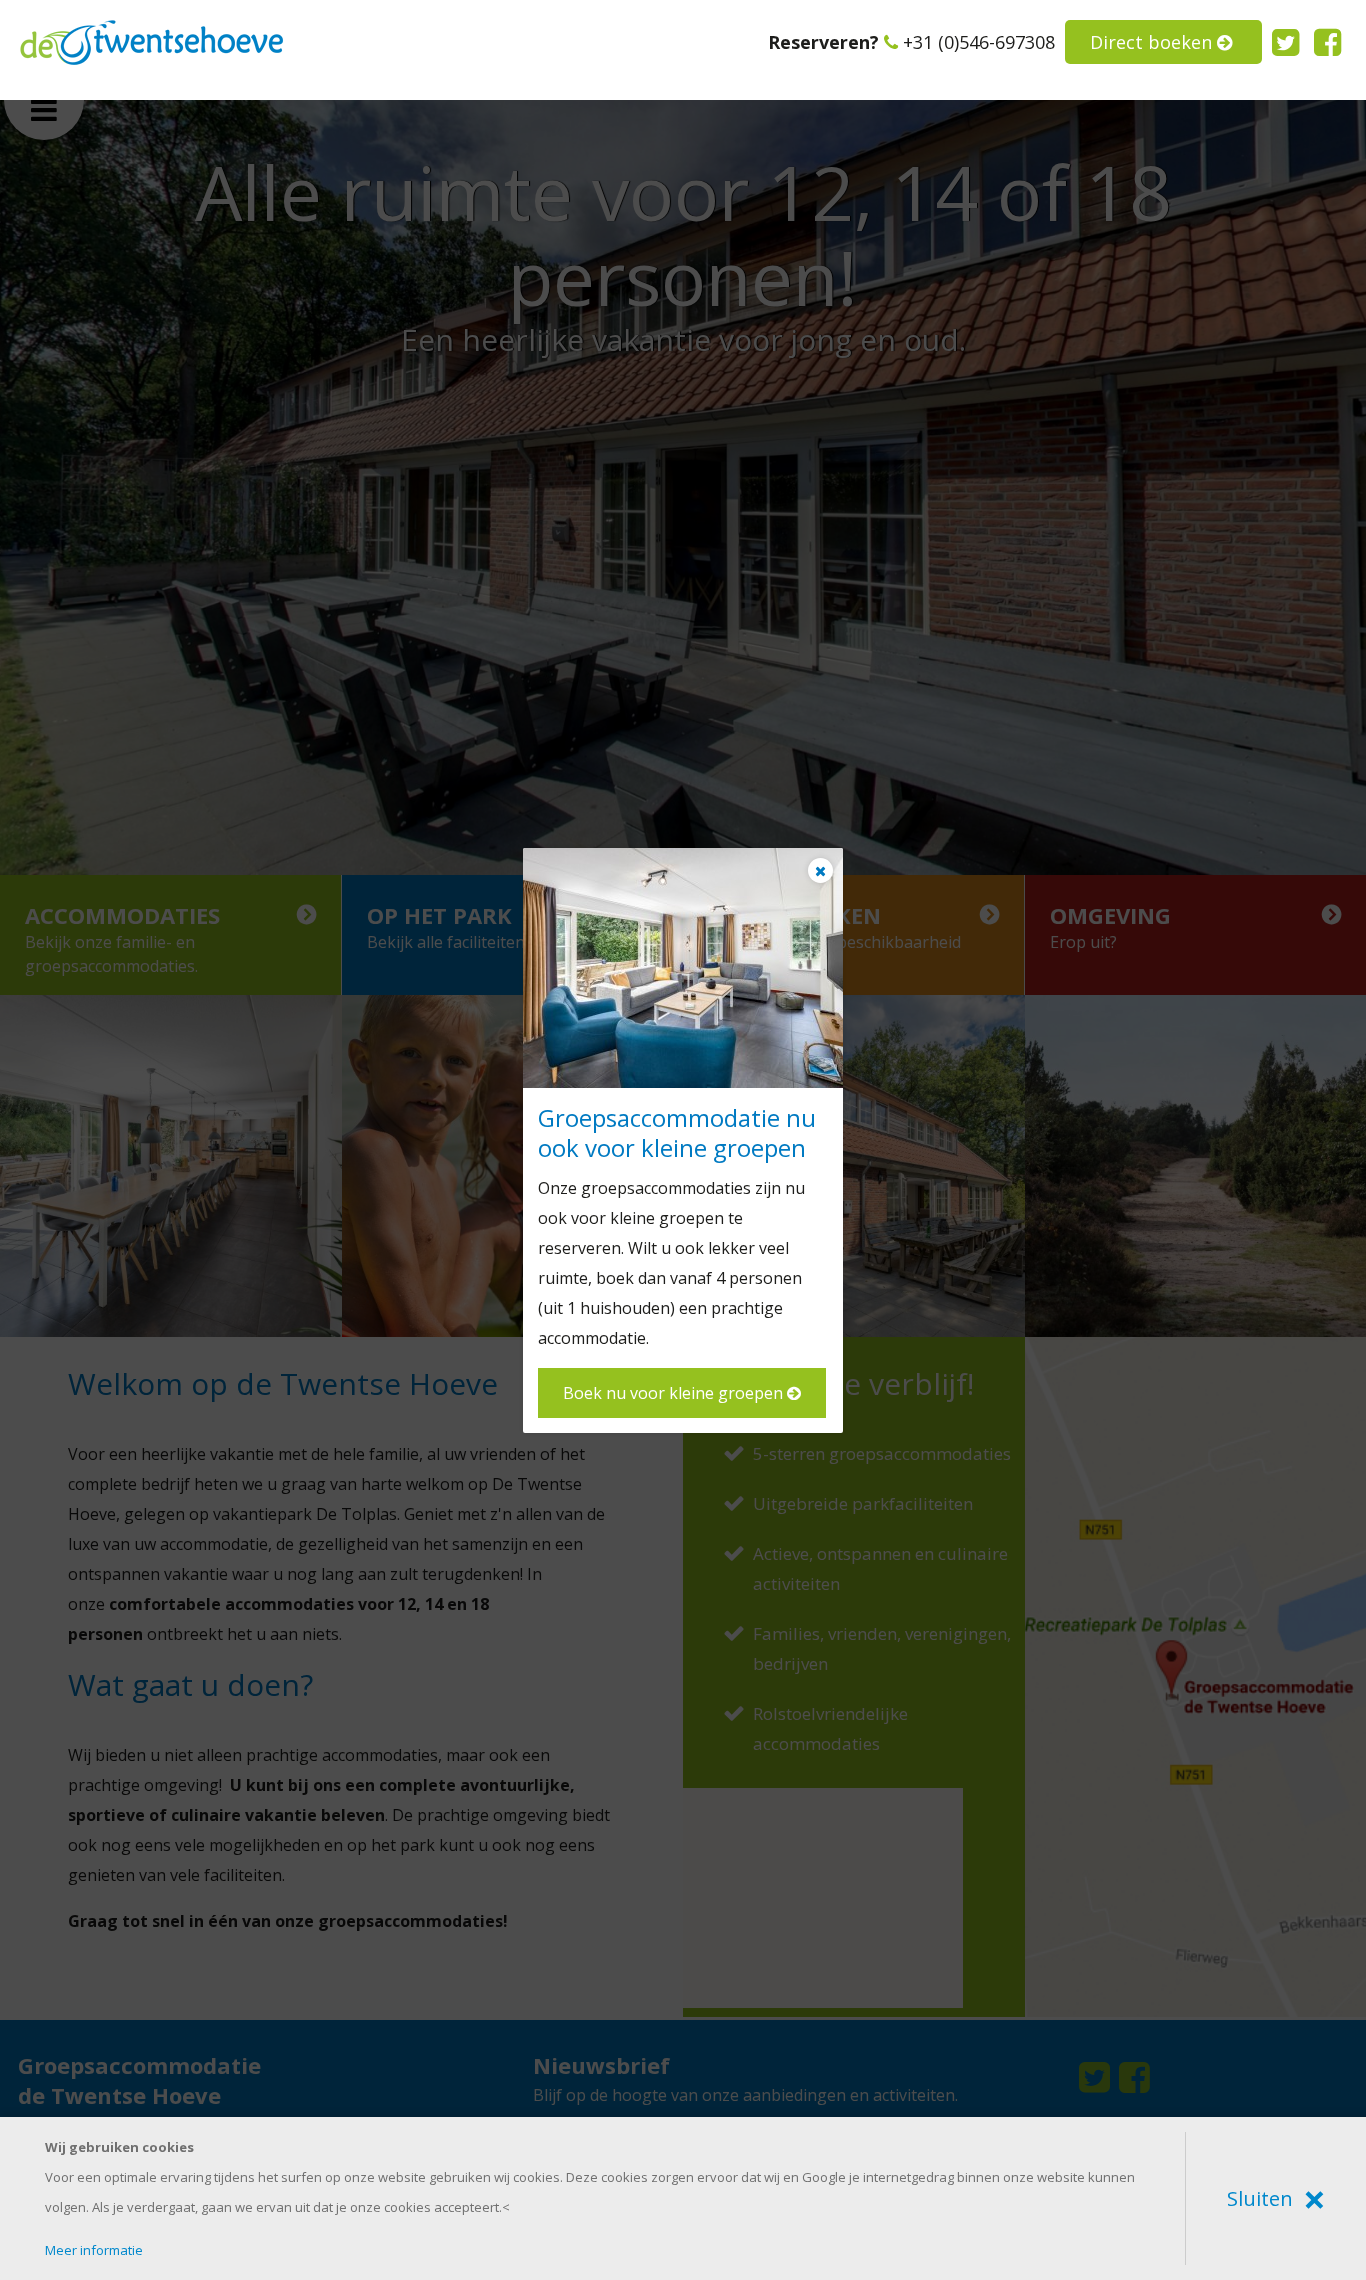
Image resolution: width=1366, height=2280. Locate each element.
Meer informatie (94, 2250)
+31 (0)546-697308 (979, 42)
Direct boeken (1153, 42)
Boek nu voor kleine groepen (675, 1393)
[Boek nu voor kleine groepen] (683, 968)
